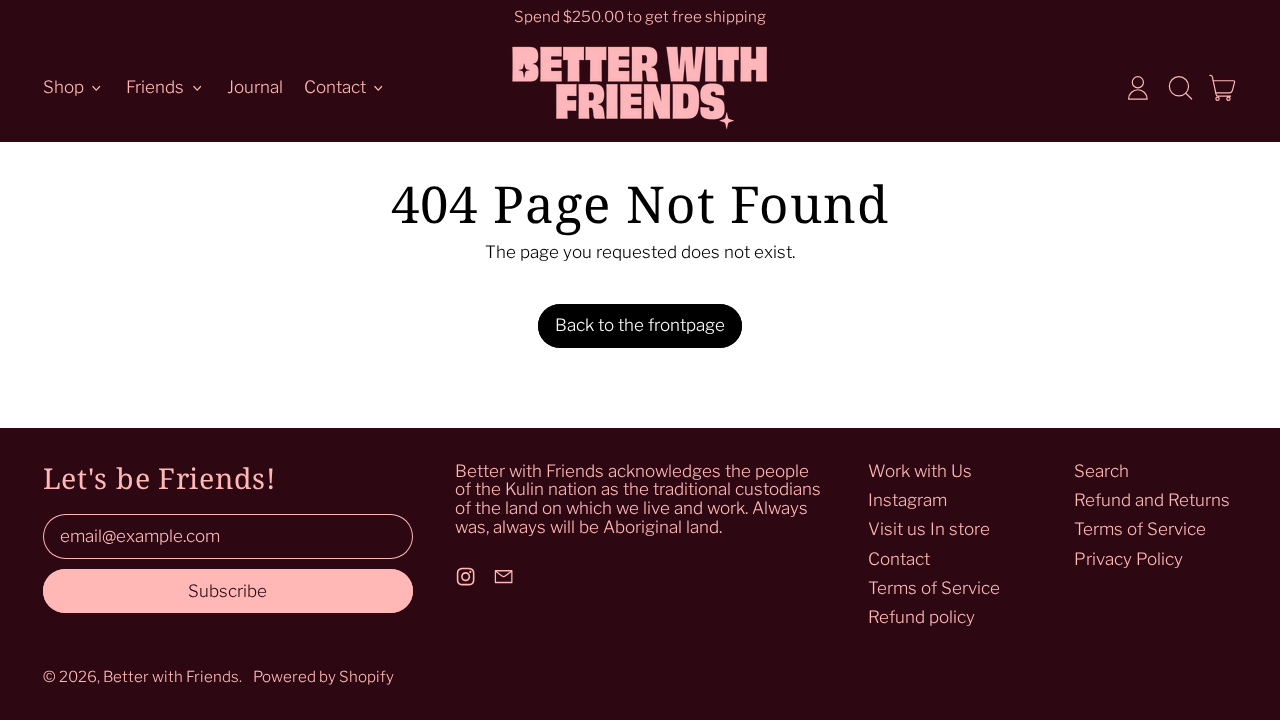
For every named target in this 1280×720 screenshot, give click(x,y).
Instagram (907, 500)
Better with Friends (171, 676)
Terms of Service (934, 588)
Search (1101, 471)
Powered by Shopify (323, 676)
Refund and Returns (1152, 500)
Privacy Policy (1128, 559)
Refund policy (921, 617)
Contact (899, 559)
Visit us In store (929, 529)
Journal (255, 87)
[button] (1180, 88)
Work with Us (920, 471)
